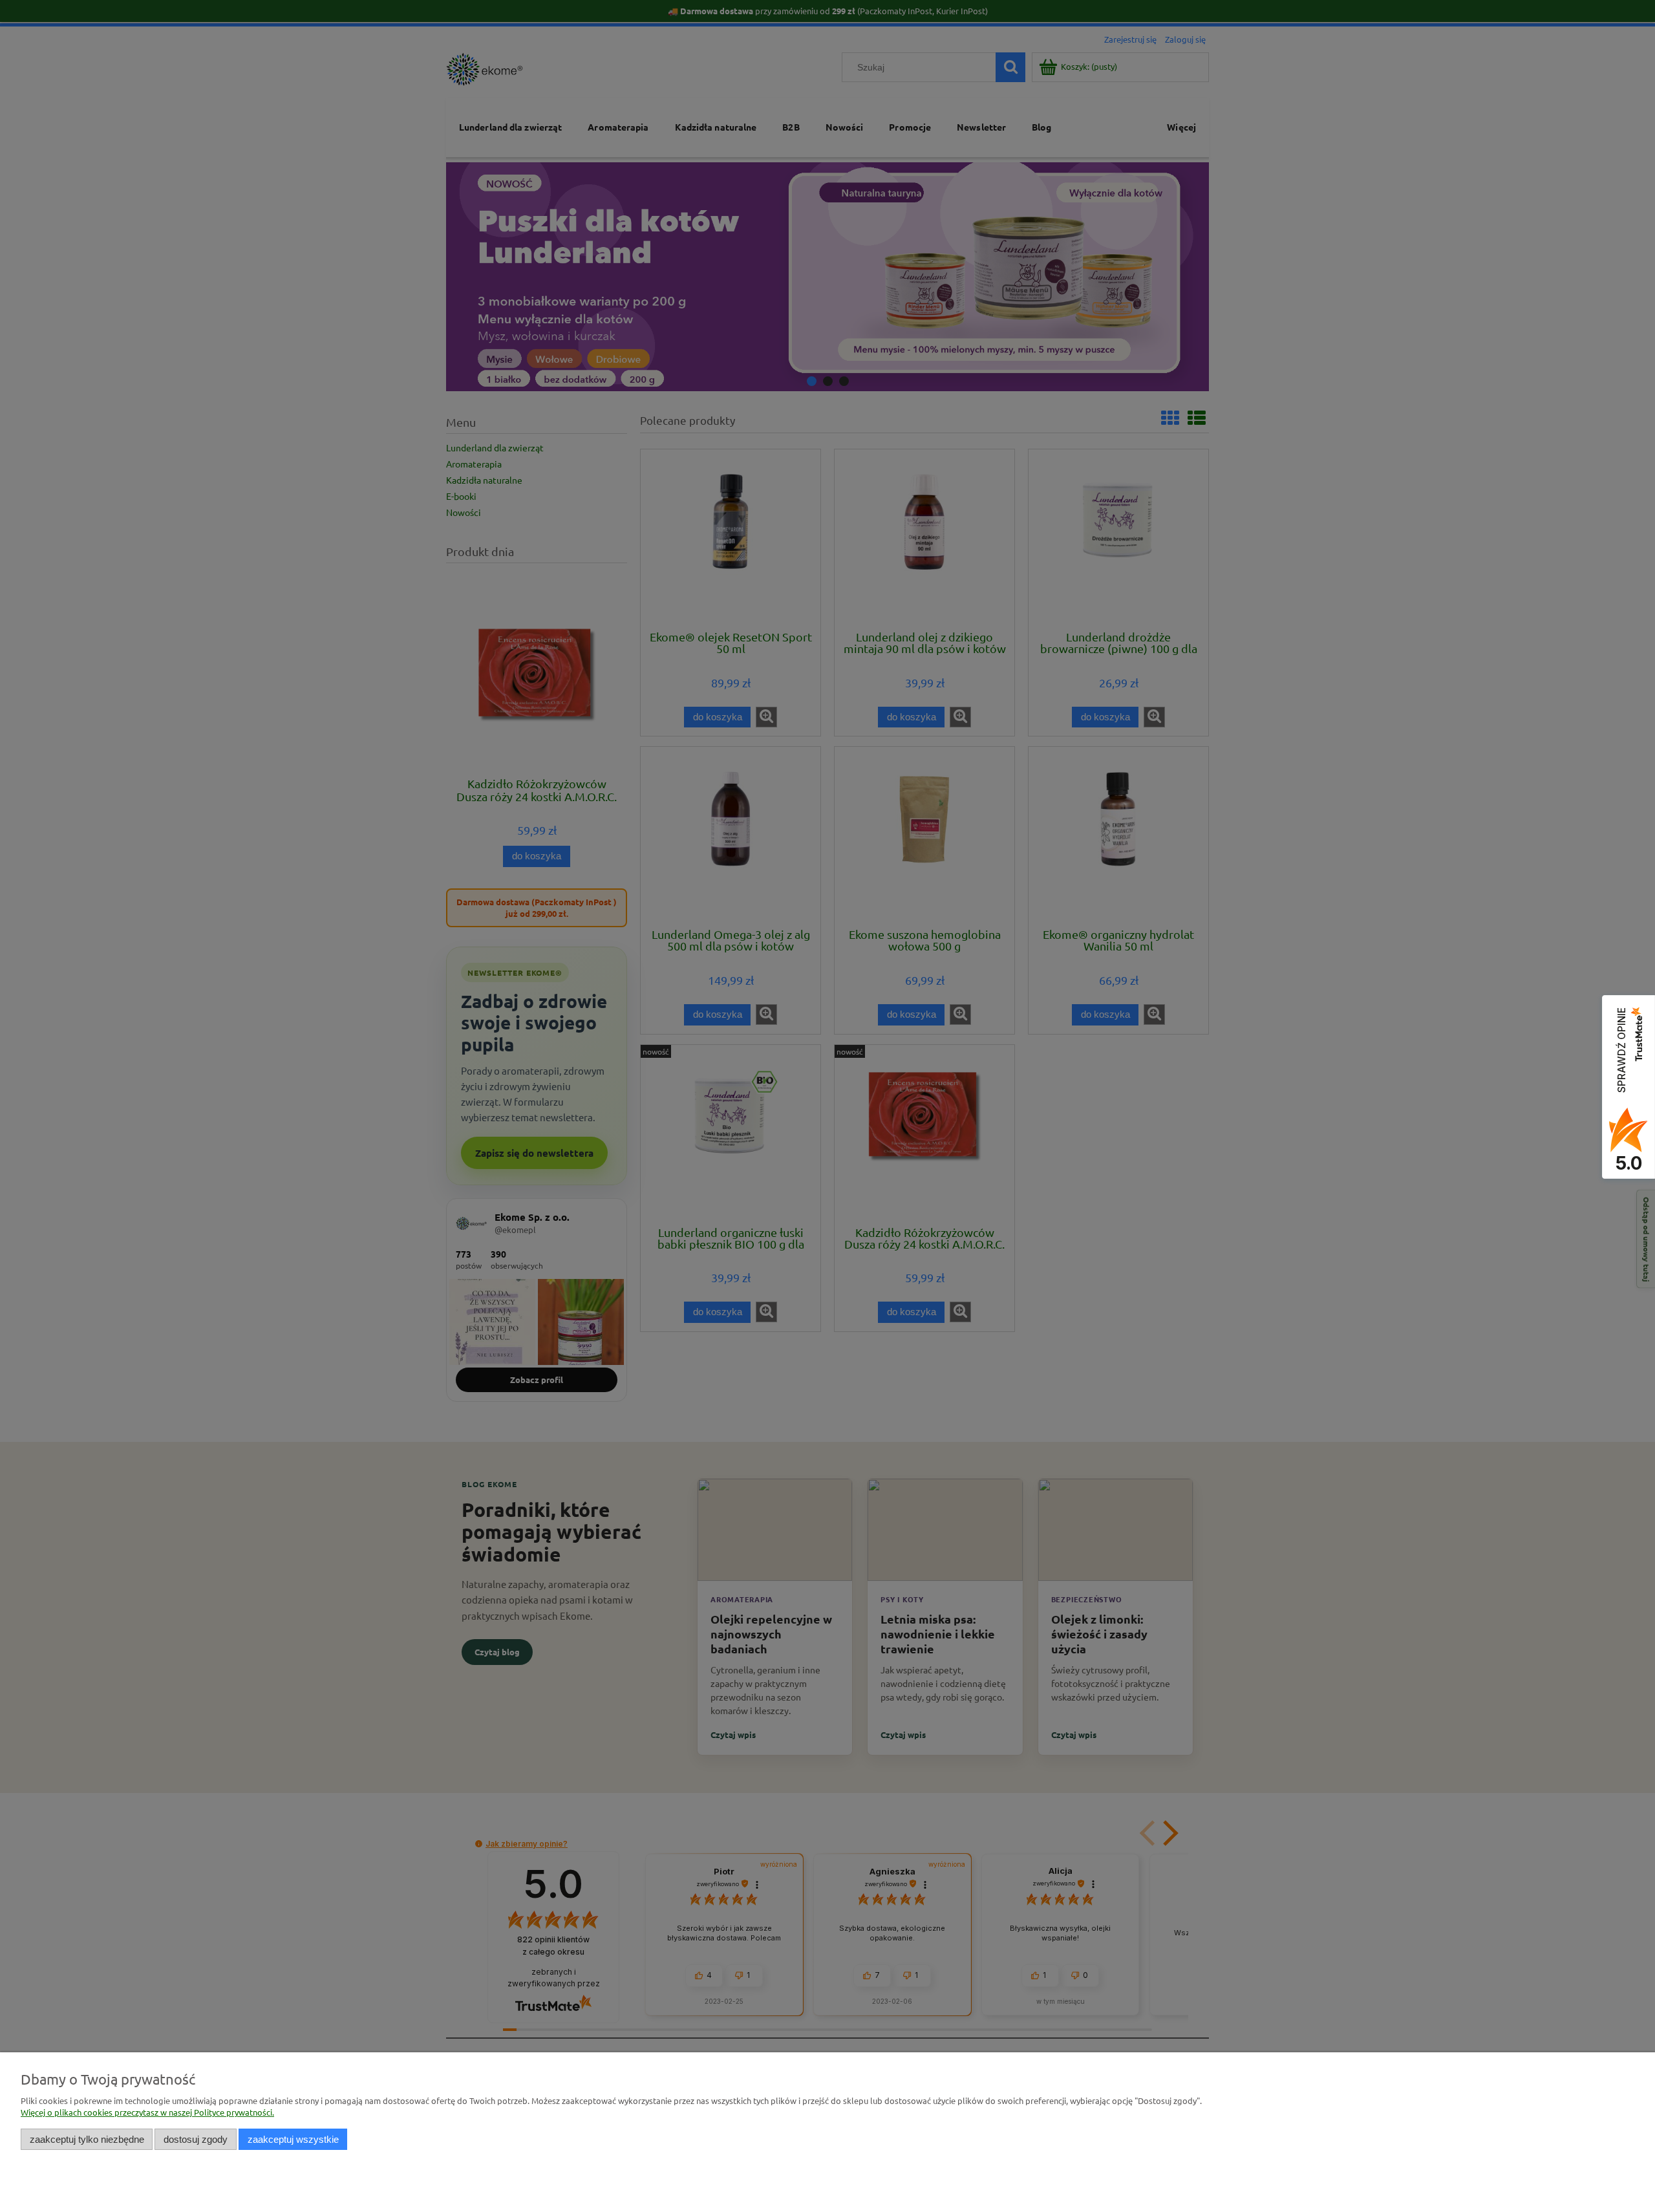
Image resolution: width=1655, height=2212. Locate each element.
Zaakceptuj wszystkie (293, 2139)
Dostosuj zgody (196, 2139)
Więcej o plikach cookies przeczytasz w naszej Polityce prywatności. (147, 2112)
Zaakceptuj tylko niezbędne (87, 2139)
